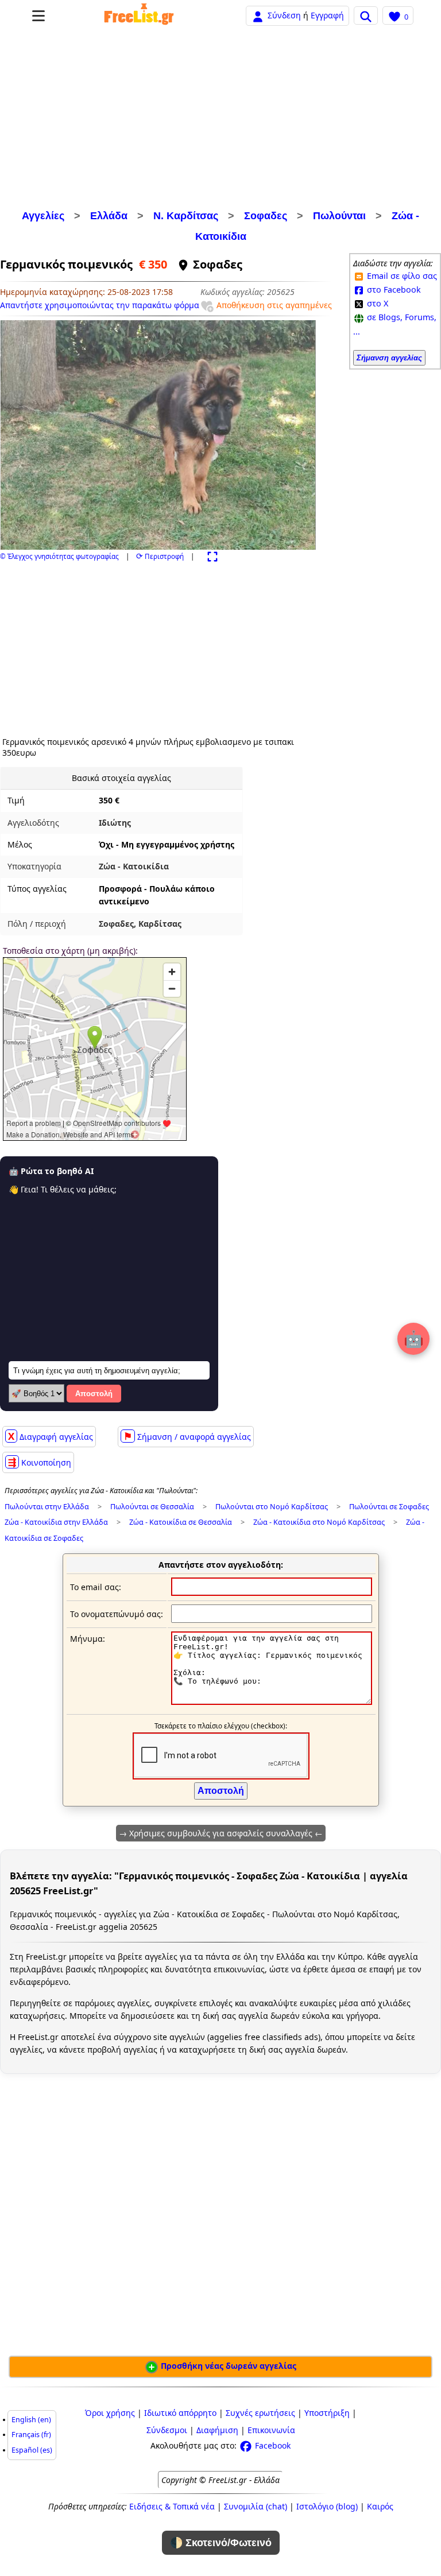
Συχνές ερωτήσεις (260, 2413)
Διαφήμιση (217, 2430)
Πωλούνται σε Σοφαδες (389, 1507)
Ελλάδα (109, 216)
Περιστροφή (160, 556)
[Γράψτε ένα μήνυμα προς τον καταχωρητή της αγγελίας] (272, 1702)
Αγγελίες (43, 216)
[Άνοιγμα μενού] (38, 16)
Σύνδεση (284, 15)
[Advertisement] (220, 119)
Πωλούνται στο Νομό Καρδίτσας (272, 1507)
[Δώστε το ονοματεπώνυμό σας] (272, 1613)
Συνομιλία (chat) (256, 2506)
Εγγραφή (327, 15)
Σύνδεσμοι (167, 2430)
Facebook (272, 2445)
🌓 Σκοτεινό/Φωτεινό (221, 2543)
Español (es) (32, 2450)
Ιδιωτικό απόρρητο (180, 2413)
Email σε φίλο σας (401, 276)
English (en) (31, 2420)
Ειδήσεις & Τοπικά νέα (172, 2506)
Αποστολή (94, 1394)
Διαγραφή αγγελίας (51, 1436)
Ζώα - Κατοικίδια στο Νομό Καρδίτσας (319, 1522)
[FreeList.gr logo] (139, 15)
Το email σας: (96, 1587)
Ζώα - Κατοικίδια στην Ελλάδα (56, 1522)
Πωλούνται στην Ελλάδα (47, 1507)
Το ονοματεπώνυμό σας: (117, 1614)
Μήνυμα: (88, 1639)
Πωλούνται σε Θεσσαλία (152, 1507)
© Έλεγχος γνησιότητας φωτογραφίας (59, 556)
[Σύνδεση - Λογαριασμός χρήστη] (258, 15)
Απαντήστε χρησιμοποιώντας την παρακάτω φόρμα (100, 305)
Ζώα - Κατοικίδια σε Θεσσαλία (181, 1522)
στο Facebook (393, 290)
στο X (376, 303)
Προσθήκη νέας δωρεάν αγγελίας (227, 2366)
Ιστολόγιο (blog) (327, 2506)
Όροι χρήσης (110, 2413)
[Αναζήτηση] (366, 15)
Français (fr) (31, 2435)
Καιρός (380, 2506)
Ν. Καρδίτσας (186, 216)
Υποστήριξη (327, 2413)
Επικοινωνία (271, 2430)
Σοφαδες (266, 216)
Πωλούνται (339, 216)
